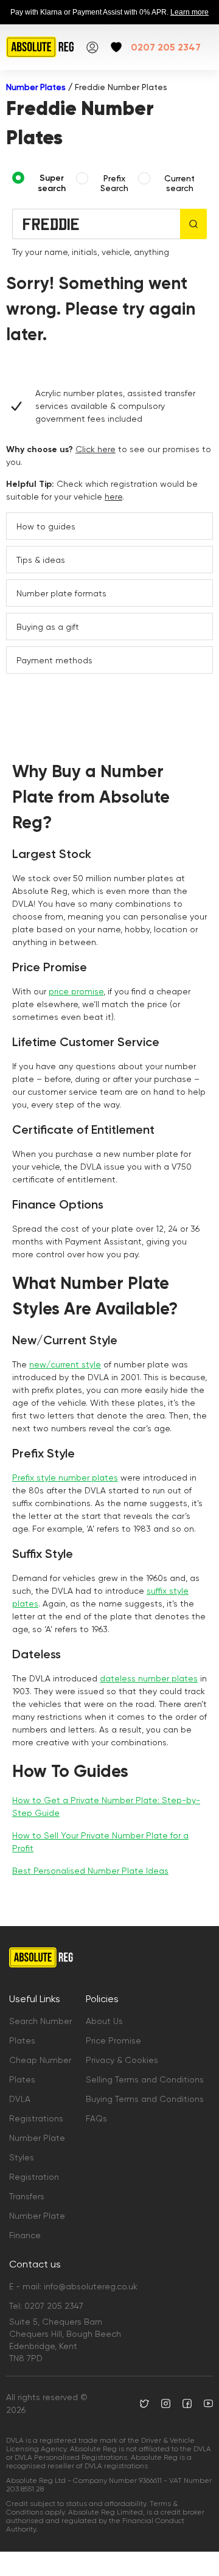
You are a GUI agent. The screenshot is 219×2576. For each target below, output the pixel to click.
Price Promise (113, 2040)
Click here (96, 449)
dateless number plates (149, 1678)
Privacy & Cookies (122, 2060)
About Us (104, 2021)
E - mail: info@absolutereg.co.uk (73, 2286)
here (113, 497)
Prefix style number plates (65, 1478)
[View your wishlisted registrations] (116, 47)
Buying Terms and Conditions (145, 2099)
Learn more (189, 12)
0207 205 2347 (166, 47)
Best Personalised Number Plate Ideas (90, 1871)
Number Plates (36, 87)
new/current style (65, 1364)
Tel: (46, 2306)
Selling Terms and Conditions (145, 2079)
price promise (76, 991)
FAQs (96, 2118)
